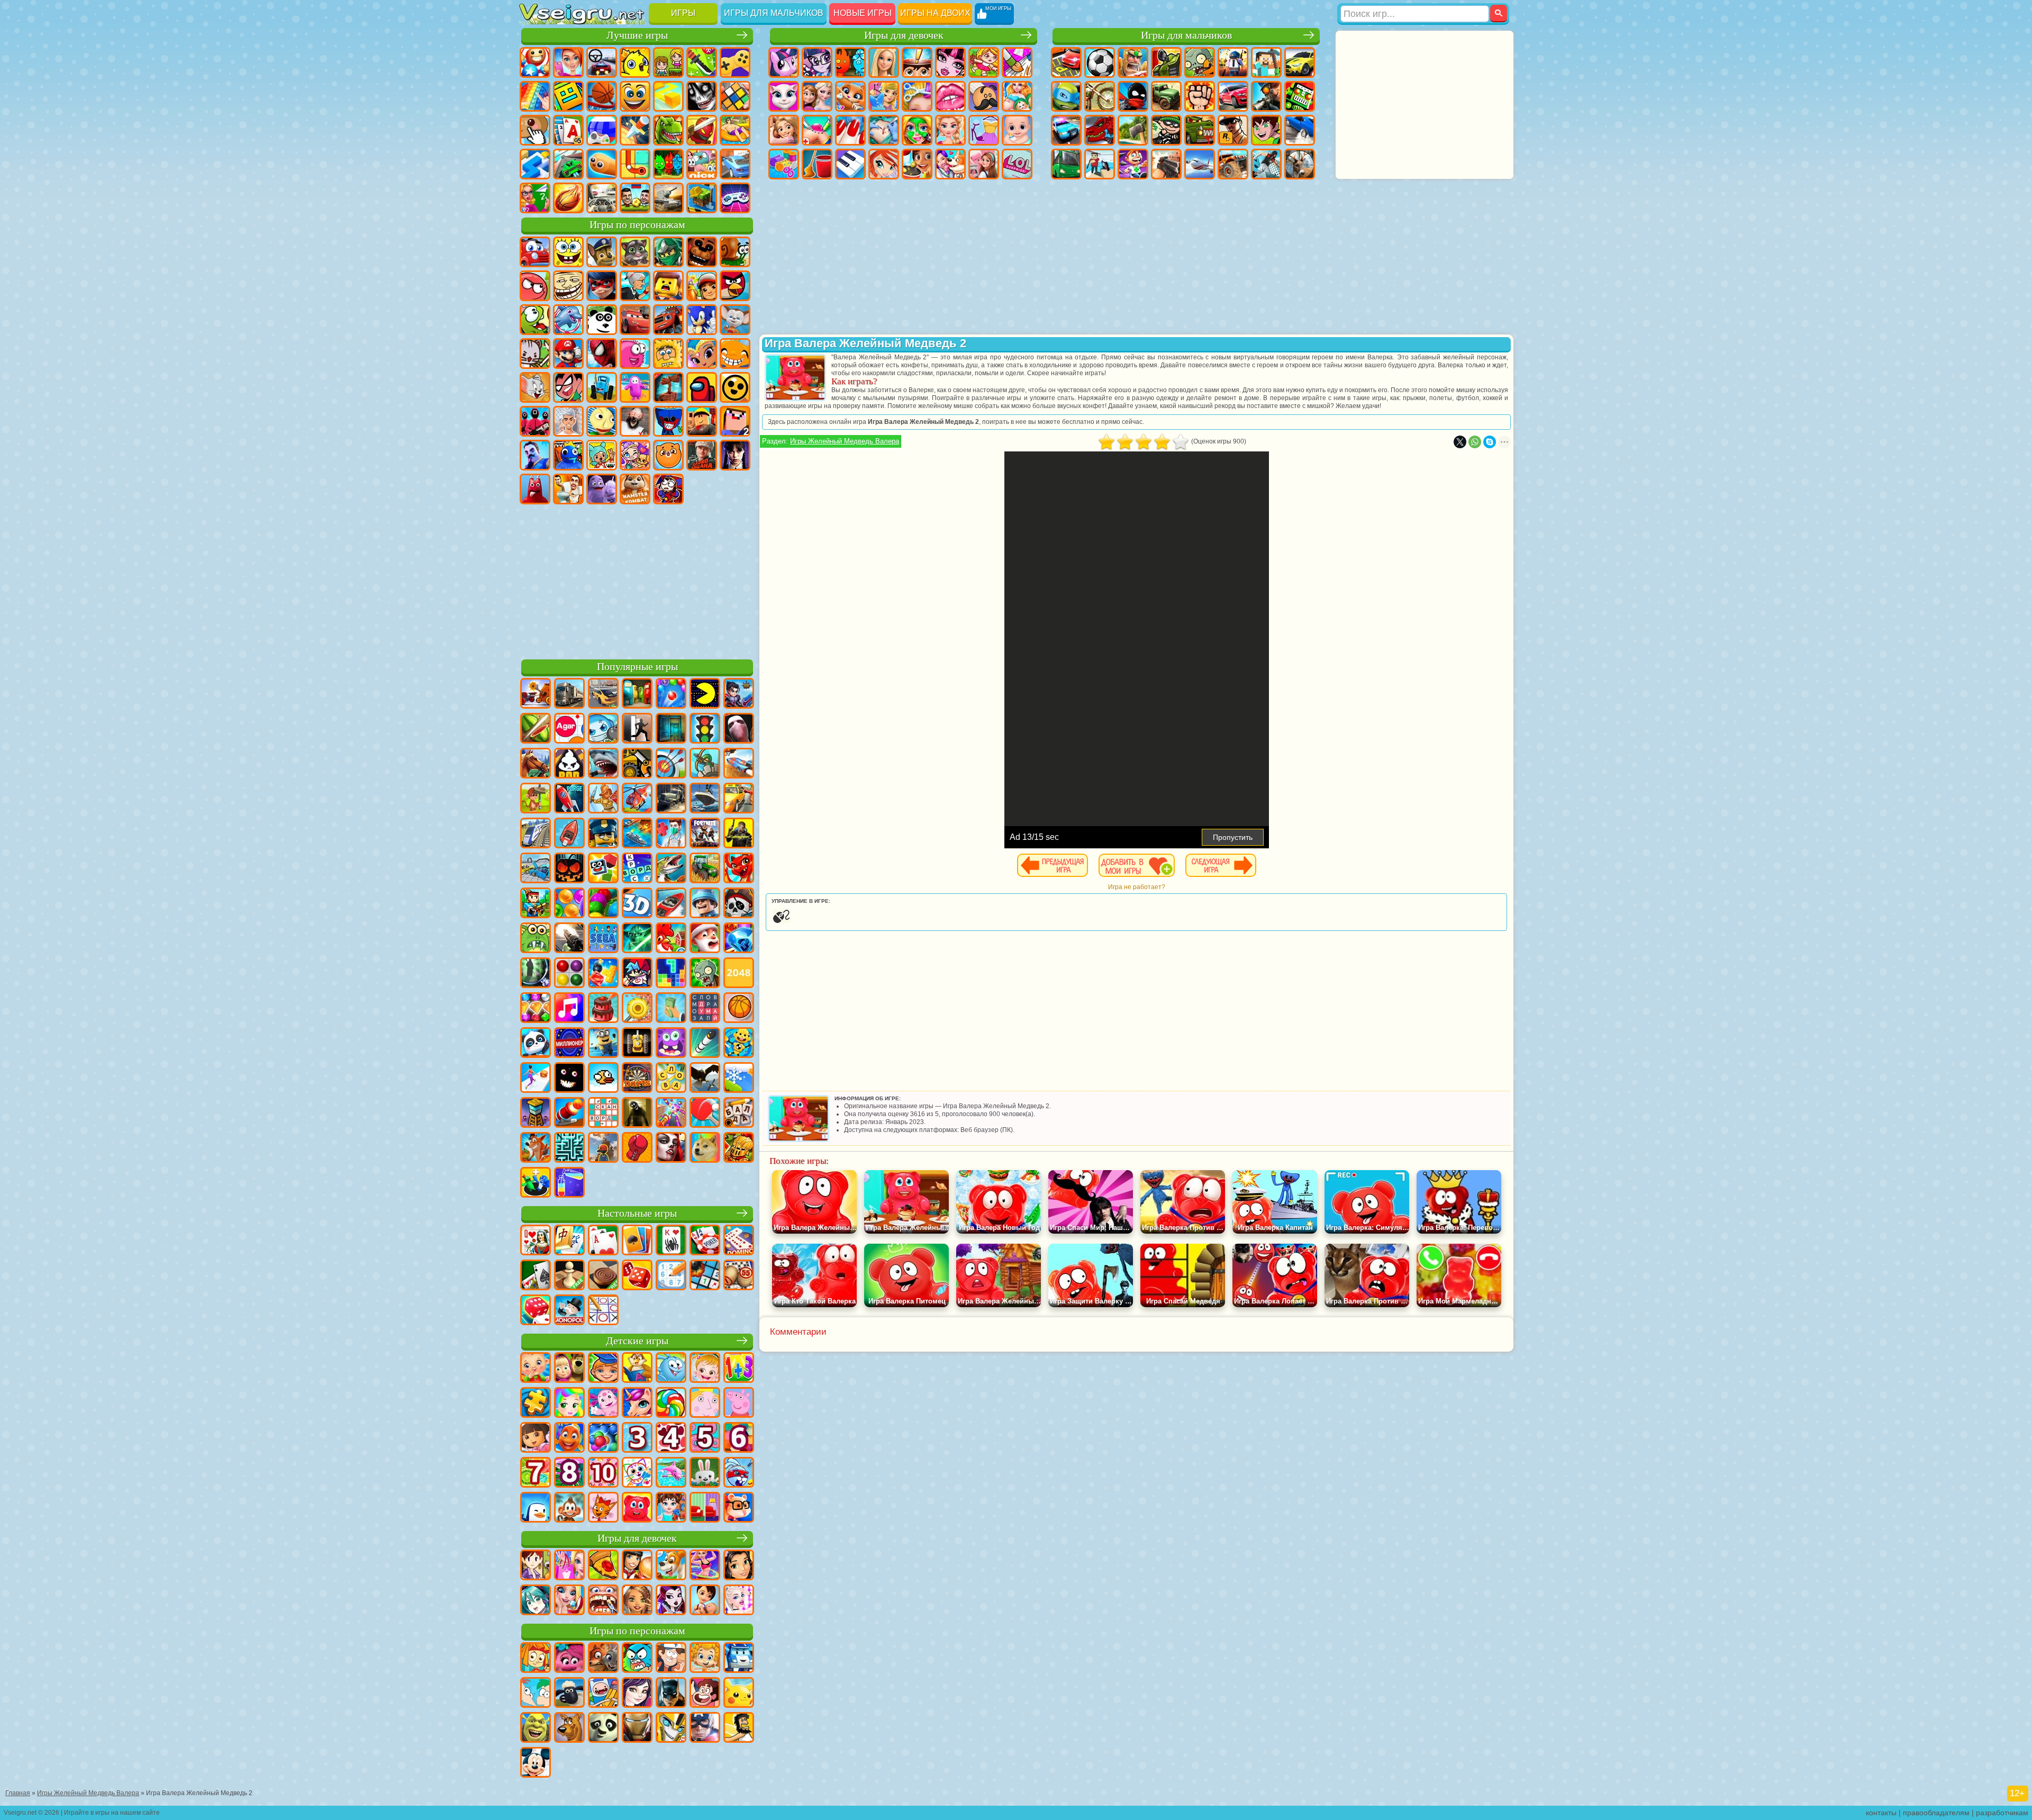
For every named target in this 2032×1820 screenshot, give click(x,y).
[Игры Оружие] (569, 939)
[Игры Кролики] (739, 1473)
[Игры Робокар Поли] (739, 1659)
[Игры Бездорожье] (671, 799)
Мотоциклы (1100, 96)
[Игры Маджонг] (569, 1241)
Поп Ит (535, 96)
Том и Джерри (535, 387)
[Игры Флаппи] (603, 1079)
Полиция (1066, 130)
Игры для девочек (904, 35)
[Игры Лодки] (569, 834)
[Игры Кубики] (603, 869)
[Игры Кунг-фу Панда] (603, 1728)
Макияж (917, 130)
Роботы (1300, 96)
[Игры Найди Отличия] (705, 1508)
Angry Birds (735, 286)
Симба (668, 455)
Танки (1166, 62)
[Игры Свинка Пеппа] (739, 1404)
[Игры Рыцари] (739, 1148)
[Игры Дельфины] (671, 1473)
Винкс (884, 164)
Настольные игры (637, 1213)
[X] (1460, 442)
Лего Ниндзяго (668, 252)
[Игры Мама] (705, 1601)
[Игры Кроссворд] (637, 869)
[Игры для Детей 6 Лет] (739, 1438)
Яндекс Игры (735, 62)
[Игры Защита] (705, 764)
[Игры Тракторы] (705, 869)
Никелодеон (702, 164)
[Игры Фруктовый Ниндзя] (536, 729)
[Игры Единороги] (637, 1404)
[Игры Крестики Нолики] (603, 1311)
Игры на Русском (602, 130)
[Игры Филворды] (705, 1009)
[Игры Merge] (536, 1183)
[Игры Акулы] (603, 764)
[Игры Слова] (671, 1079)
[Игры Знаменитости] (739, 1601)
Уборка (817, 164)
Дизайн (784, 164)
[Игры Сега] (603, 939)
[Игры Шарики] (569, 904)
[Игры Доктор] (671, 834)
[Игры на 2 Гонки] (739, 764)
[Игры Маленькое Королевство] (705, 1404)
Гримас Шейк (602, 489)
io (668, 96)
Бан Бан (535, 489)
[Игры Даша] (536, 1438)
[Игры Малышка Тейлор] (671, 1508)
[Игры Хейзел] (705, 1369)
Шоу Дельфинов (568, 320)
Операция (884, 130)
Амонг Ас (702, 387)
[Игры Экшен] (536, 694)
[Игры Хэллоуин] (569, 869)
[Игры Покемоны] (739, 1694)
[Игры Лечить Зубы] (603, 1601)
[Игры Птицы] (705, 1079)
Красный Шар (535, 286)
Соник (702, 320)
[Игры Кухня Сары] (536, 1566)
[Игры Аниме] (536, 1601)
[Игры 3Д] (637, 904)
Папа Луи (984, 96)
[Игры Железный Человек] (637, 1728)
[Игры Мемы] (705, 1148)
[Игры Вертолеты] (637, 799)
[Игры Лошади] (536, 764)
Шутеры (1100, 164)
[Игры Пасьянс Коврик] (536, 1276)
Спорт (602, 96)
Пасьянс (568, 130)
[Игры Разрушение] (637, 1009)
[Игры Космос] (569, 799)
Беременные (1017, 96)
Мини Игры (735, 130)
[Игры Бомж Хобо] (739, 1728)
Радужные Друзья (568, 455)
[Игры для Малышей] (536, 1369)
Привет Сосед (535, 455)
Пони (784, 62)
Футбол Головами (635, 198)
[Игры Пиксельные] (536, 904)
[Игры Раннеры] (603, 1044)
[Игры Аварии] (536, 869)
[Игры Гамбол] (637, 1659)
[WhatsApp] (1475, 442)
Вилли (535, 252)
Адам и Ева (668, 354)
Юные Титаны (568, 387)
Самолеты (1200, 164)
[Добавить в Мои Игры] (1137, 865)
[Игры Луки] (671, 764)
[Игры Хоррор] (569, 1079)
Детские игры (637, 1341)
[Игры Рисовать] (637, 1473)
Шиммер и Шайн (702, 354)
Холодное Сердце (817, 96)
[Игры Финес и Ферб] (536, 1694)
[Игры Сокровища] (536, 1009)
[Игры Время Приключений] (603, 1694)
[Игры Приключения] (536, 799)
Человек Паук (602, 354)
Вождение (602, 198)
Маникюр (850, 130)
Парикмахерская (917, 96)
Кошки (850, 96)
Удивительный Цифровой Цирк (668, 489)
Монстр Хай (950, 62)
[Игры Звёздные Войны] (637, 939)
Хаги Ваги (668, 421)
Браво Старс (735, 387)
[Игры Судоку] (671, 1276)
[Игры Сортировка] (569, 1183)
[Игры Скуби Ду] (569, 1728)
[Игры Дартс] (637, 1079)
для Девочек (568, 62)
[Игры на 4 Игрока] (637, 694)
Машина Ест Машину (1200, 130)
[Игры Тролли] (569, 1659)
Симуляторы (602, 62)
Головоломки (635, 164)
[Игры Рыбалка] (671, 869)
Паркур (1266, 164)
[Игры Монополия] (569, 1311)
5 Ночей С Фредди (702, 252)
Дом (984, 164)
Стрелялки (1166, 164)
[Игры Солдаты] (705, 904)
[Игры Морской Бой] (637, 834)
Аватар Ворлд (635, 455)
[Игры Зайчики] (705, 1473)
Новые (535, 62)
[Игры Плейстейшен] (536, 1148)
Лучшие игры (637, 35)
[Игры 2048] (739, 974)
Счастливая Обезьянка (735, 354)
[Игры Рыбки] (569, 1438)
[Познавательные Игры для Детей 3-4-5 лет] (637, 1369)
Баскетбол (568, 198)
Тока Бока (602, 455)
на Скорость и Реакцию (535, 164)
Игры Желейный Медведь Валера (845, 441)
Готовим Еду (917, 164)
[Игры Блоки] (603, 974)
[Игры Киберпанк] (739, 834)
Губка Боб (568, 252)
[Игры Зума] (603, 904)
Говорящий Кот (635, 252)
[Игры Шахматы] (569, 1276)
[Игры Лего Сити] (603, 834)
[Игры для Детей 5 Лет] (705, 1438)
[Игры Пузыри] (603, 1438)
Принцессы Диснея (950, 130)
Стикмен (1133, 96)
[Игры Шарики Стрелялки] (671, 694)
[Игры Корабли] (705, 799)
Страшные (702, 96)
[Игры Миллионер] (569, 1044)
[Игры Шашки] (603, 1276)
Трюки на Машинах (568, 164)
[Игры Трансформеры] (671, 1728)
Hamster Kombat (635, 489)
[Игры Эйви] (637, 1601)
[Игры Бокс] (637, 1148)
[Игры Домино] (739, 1241)
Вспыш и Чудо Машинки (668, 320)
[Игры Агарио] (569, 729)
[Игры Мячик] (739, 1009)
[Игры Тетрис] (671, 974)
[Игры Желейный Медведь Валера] (637, 1508)
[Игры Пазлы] (536, 1404)
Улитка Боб (735, 252)
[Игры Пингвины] (536, 1508)
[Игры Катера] (671, 904)
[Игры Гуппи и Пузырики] (705, 1659)
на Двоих (668, 62)
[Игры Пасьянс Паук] (671, 1241)
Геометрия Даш (568, 96)
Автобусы (1066, 164)
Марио (568, 354)
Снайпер (1266, 96)
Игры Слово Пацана (702, 455)
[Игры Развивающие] (603, 1369)
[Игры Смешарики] (671, 1369)
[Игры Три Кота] (603, 1508)
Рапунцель (784, 130)
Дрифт (1300, 130)
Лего (668, 286)
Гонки (1233, 96)
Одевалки (884, 96)
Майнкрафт (1266, 62)
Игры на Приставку (735, 198)
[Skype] (1490, 442)
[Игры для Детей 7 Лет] (536, 1473)
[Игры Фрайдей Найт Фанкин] (637, 974)
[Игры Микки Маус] (536, 1763)
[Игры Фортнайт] (705, 834)
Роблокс (702, 421)
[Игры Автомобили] (603, 694)
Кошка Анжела (784, 96)
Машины (1300, 62)
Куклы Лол (1017, 164)
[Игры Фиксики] (536, 1659)
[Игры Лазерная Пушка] (536, 939)
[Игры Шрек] (536, 1728)
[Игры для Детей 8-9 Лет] (569, 1473)
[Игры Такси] (739, 799)
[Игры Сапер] (705, 1276)
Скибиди (568, 489)
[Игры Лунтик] (603, 1404)
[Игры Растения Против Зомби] (705, 974)
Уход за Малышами (1017, 130)
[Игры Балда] (739, 1113)
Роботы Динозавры (1100, 130)
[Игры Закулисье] (637, 1113)
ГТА (1233, 130)
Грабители (1166, 130)
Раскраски (1017, 62)
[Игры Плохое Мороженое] (569, 764)
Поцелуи (950, 96)
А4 (568, 421)
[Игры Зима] (739, 1079)
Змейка (602, 164)
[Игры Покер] (705, 1241)
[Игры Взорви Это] (603, 729)
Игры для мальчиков (774, 13)
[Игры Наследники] (637, 1694)
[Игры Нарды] (637, 1276)
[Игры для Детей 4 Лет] (671, 1438)
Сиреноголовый (668, 387)
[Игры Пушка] (569, 1113)
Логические (735, 96)
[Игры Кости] (536, 1311)
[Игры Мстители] (705, 1728)
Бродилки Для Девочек (984, 62)
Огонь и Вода (850, 62)
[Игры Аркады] (705, 694)
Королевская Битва (1233, 62)
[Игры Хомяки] (739, 1508)
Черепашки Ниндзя (1066, 96)
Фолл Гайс (635, 387)
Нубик (735, 421)
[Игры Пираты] (739, 904)
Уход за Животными (950, 164)
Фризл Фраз (635, 354)
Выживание (1133, 130)
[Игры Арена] (603, 799)
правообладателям (1936, 1813)
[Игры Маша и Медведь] (569, 1369)
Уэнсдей (735, 455)
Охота (1300, 164)
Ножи (635, 130)
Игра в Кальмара (535, 421)
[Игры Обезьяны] (569, 1508)
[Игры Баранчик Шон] (569, 1694)
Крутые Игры (735, 164)
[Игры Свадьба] (569, 1601)
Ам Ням (535, 320)
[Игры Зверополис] (603, 1659)
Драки (1200, 96)
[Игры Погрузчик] (637, 764)
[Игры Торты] (603, 1009)
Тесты (917, 62)
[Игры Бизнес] (671, 1009)
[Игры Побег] (637, 729)
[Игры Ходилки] (536, 1079)
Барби (884, 62)
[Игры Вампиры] (671, 1148)
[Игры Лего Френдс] (739, 1566)
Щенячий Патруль (602, 252)
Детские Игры (635, 62)
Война (668, 198)
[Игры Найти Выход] (671, 729)
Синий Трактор (602, 387)
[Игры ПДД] (705, 729)
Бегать (1133, 164)
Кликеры (535, 130)
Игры (683, 13)
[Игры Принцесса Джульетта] (569, 1404)
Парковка (1066, 62)
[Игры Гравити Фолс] (671, 1659)
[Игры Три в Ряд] (739, 939)
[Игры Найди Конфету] (671, 1404)
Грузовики (1166, 96)
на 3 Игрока (668, 164)
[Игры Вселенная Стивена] (705, 1694)
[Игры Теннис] (705, 1113)
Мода (984, 130)
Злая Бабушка (635, 286)
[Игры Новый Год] (705, 939)
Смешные (635, 96)
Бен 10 (1266, 130)
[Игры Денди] (637, 1044)
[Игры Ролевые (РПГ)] (739, 694)
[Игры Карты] (603, 1241)
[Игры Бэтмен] (671, 1694)
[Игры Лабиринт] (569, 1148)
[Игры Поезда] (536, 834)
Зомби (1200, 62)
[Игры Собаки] (671, 1566)
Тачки (635, 320)
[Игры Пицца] (603, 1566)
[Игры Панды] (536, 1044)
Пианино (850, 164)
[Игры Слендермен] (739, 729)
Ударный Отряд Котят (535, 354)
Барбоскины (735, 320)
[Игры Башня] (536, 1113)
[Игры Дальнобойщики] (569, 694)
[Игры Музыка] (569, 1009)
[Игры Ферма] (671, 939)
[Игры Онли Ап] (603, 1148)
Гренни (635, 421)
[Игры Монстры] (671, 1044)
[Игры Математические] (739, 1369)
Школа (535, 198)
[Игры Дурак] (536, 1241)
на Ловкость (702, 62)
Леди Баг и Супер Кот (602, 286)
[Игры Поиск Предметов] (536, 974)
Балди (602, 421)
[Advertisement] (637, 580)
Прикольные (702, 130)
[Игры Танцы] (705, 1566)
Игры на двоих (935, 13)
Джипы (1233, 164)
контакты (1881, 1813)
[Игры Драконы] (739, 869)
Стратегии (1133, 62)
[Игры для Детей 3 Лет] (637, 1438)
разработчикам (2002, 1813)
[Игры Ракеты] (705, 1044)
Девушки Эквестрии (817, 62)
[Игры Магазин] (569, 1566)
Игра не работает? (1137, 887)
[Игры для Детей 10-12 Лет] (603, 1473)
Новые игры (863, 13)
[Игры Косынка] (637, 1241)
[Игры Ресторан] (637, 1566)
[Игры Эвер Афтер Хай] (671, 1601)
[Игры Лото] (739, 1276)
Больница (817, 130)
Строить (702, 198)
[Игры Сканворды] (603, 1113)
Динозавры (668, 130)
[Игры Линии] (569, 974)
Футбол (1100, 62)
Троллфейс (568, 286)
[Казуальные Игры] (671, 1113)
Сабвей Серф (702, 286)
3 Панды (602, 320)
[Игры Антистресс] (739, 1044)
